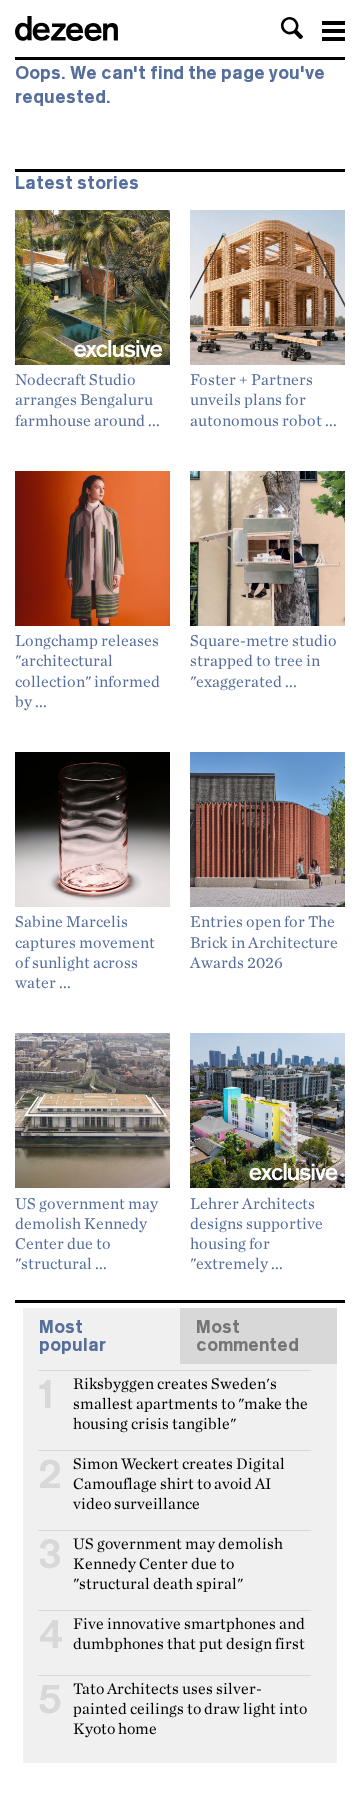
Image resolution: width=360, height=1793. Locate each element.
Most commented (247, 1336)
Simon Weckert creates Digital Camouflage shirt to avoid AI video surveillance (179, 1472)
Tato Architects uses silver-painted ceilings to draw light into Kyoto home (190, 1697)
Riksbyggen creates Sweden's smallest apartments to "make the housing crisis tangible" (190, 1392)
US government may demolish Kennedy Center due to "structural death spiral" (178, 1552)
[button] (292, 28)
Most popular (72, 1336)
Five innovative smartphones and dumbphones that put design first (189, 1632)
